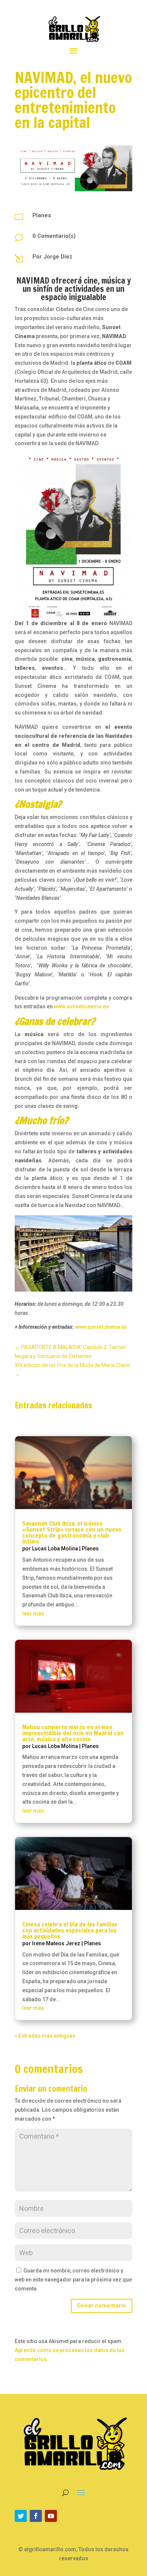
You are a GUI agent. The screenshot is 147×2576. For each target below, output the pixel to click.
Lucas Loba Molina (55, 1549)
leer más (33, 1614)
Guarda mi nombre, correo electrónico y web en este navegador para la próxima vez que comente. (73, 2280)
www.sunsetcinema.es (81, 1006)
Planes (42, 215)
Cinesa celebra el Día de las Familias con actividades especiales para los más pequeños (70, 1930)
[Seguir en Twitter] (21, 2516)
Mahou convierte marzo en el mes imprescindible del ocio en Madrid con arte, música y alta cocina (73, 1733)
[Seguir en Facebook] (36, 2516)
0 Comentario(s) (54, 236)
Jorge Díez (58, 257)
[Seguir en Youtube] (51, 2516)
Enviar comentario (102, 2306)
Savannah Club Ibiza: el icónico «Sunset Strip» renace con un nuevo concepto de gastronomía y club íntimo (72, 1532)
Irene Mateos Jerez (56, 1943)
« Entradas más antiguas (45, 2036)
